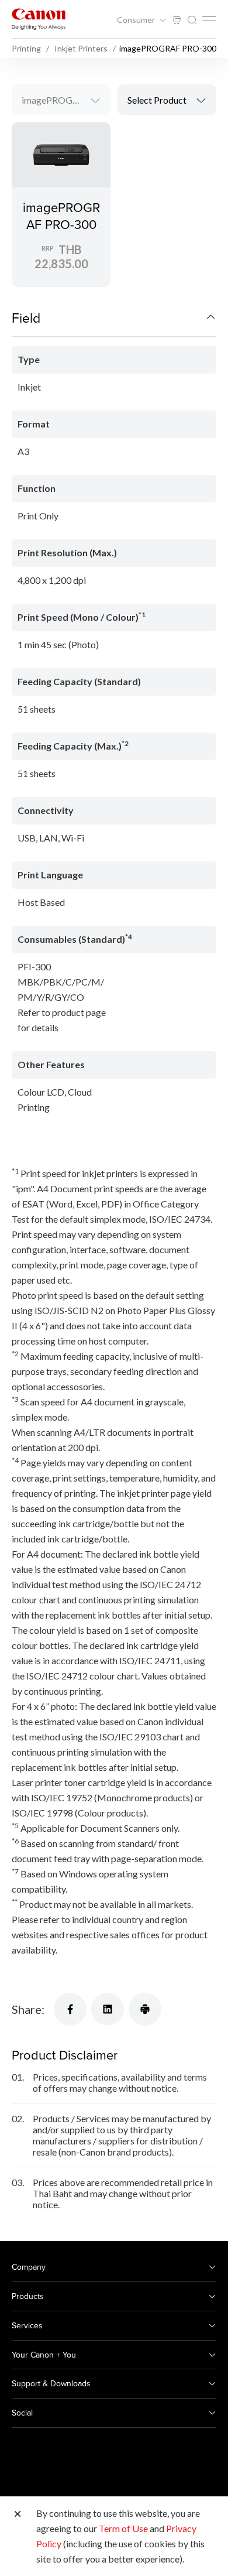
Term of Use (123, 2528)
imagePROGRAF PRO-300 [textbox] (66, 100)
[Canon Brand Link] (39, 19)
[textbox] (167, 100)
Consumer (137, 20)
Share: (28, 2009)
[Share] (70, 2009)
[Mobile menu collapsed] (209, 19)
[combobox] (61, 100)
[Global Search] (192, 20)
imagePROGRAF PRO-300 (61, 215)
